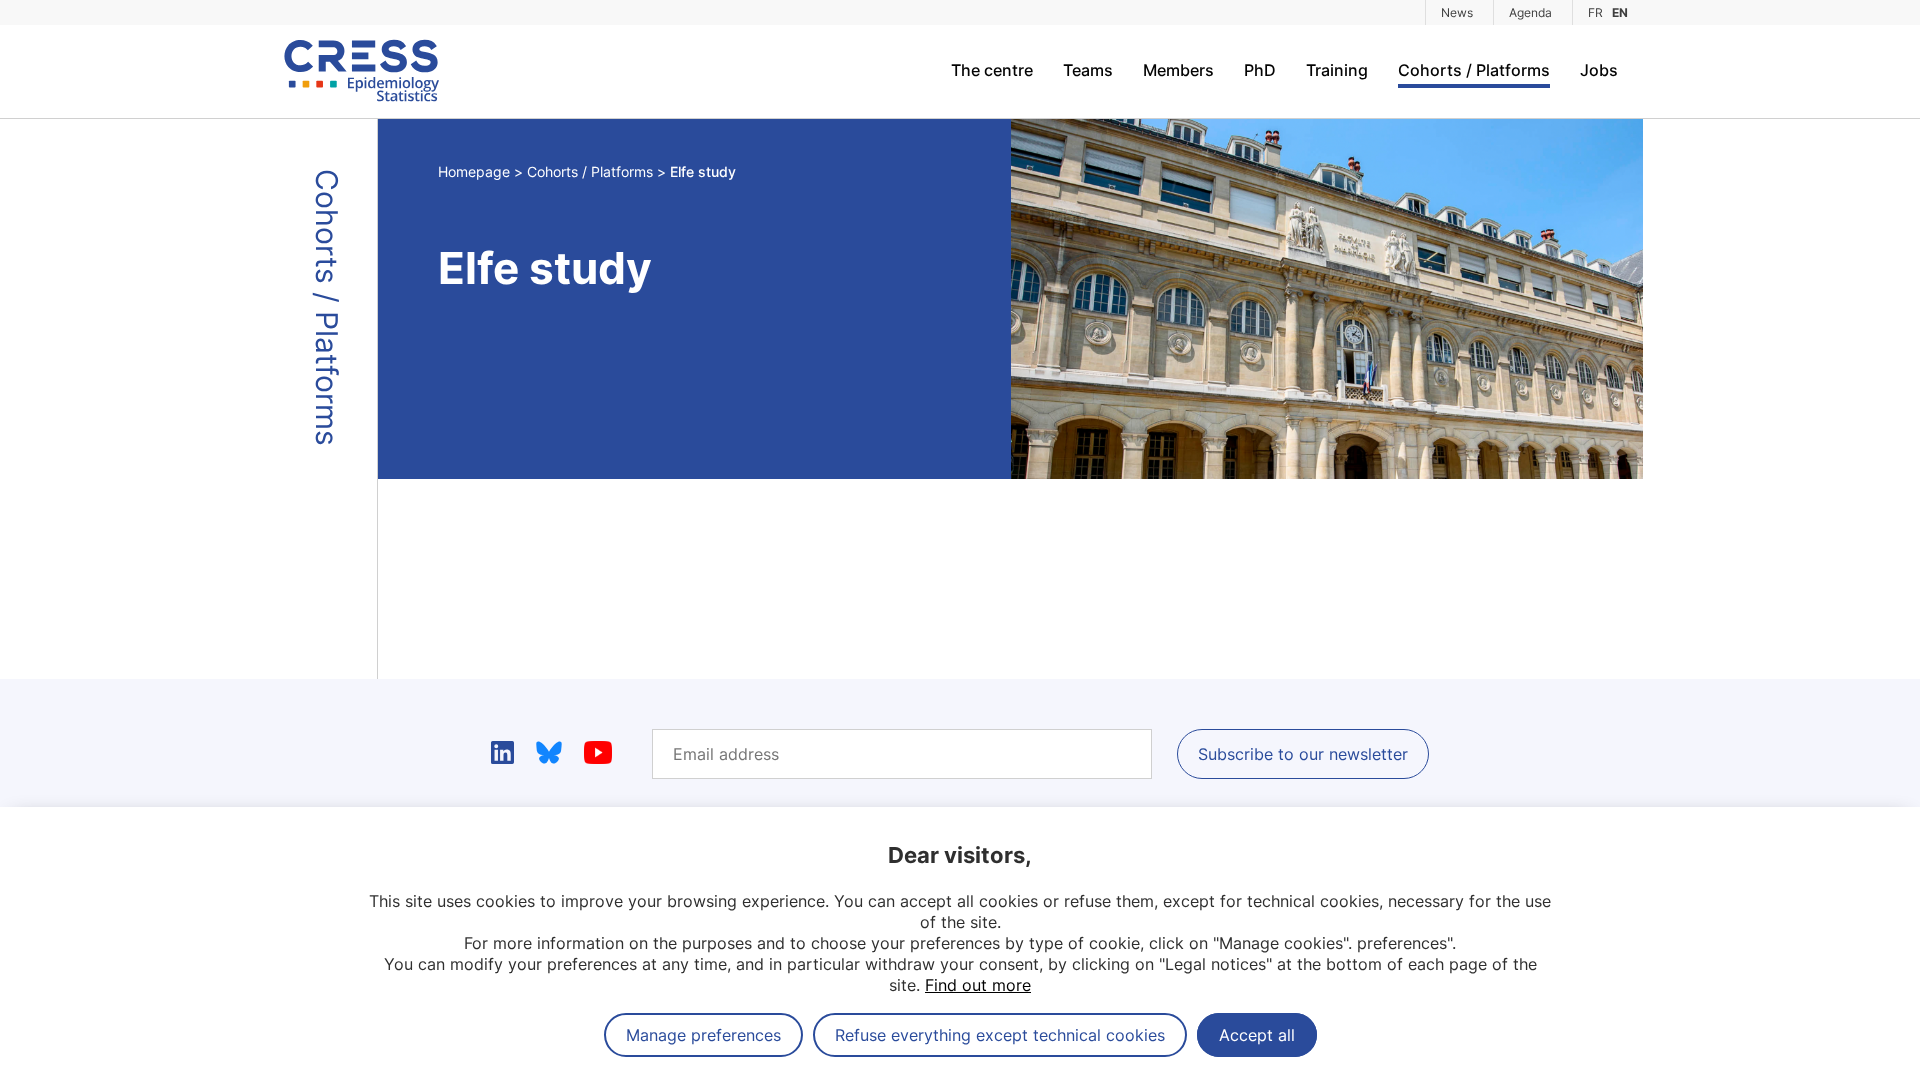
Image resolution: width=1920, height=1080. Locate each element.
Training (1337, 70)
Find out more (978, 985)
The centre (992, 70)
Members (1178, 70)
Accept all (1257, 1035)
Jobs (1599, 70)
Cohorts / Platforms (1474, 70)
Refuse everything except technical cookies (1000, 1035)
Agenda (1530, 12)
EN (1620, 12)
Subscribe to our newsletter (1303, 754)
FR (1595, 12)
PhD (1260, 70)
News (1457, 12)
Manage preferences (703, 1035)
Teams (1088, 70)
